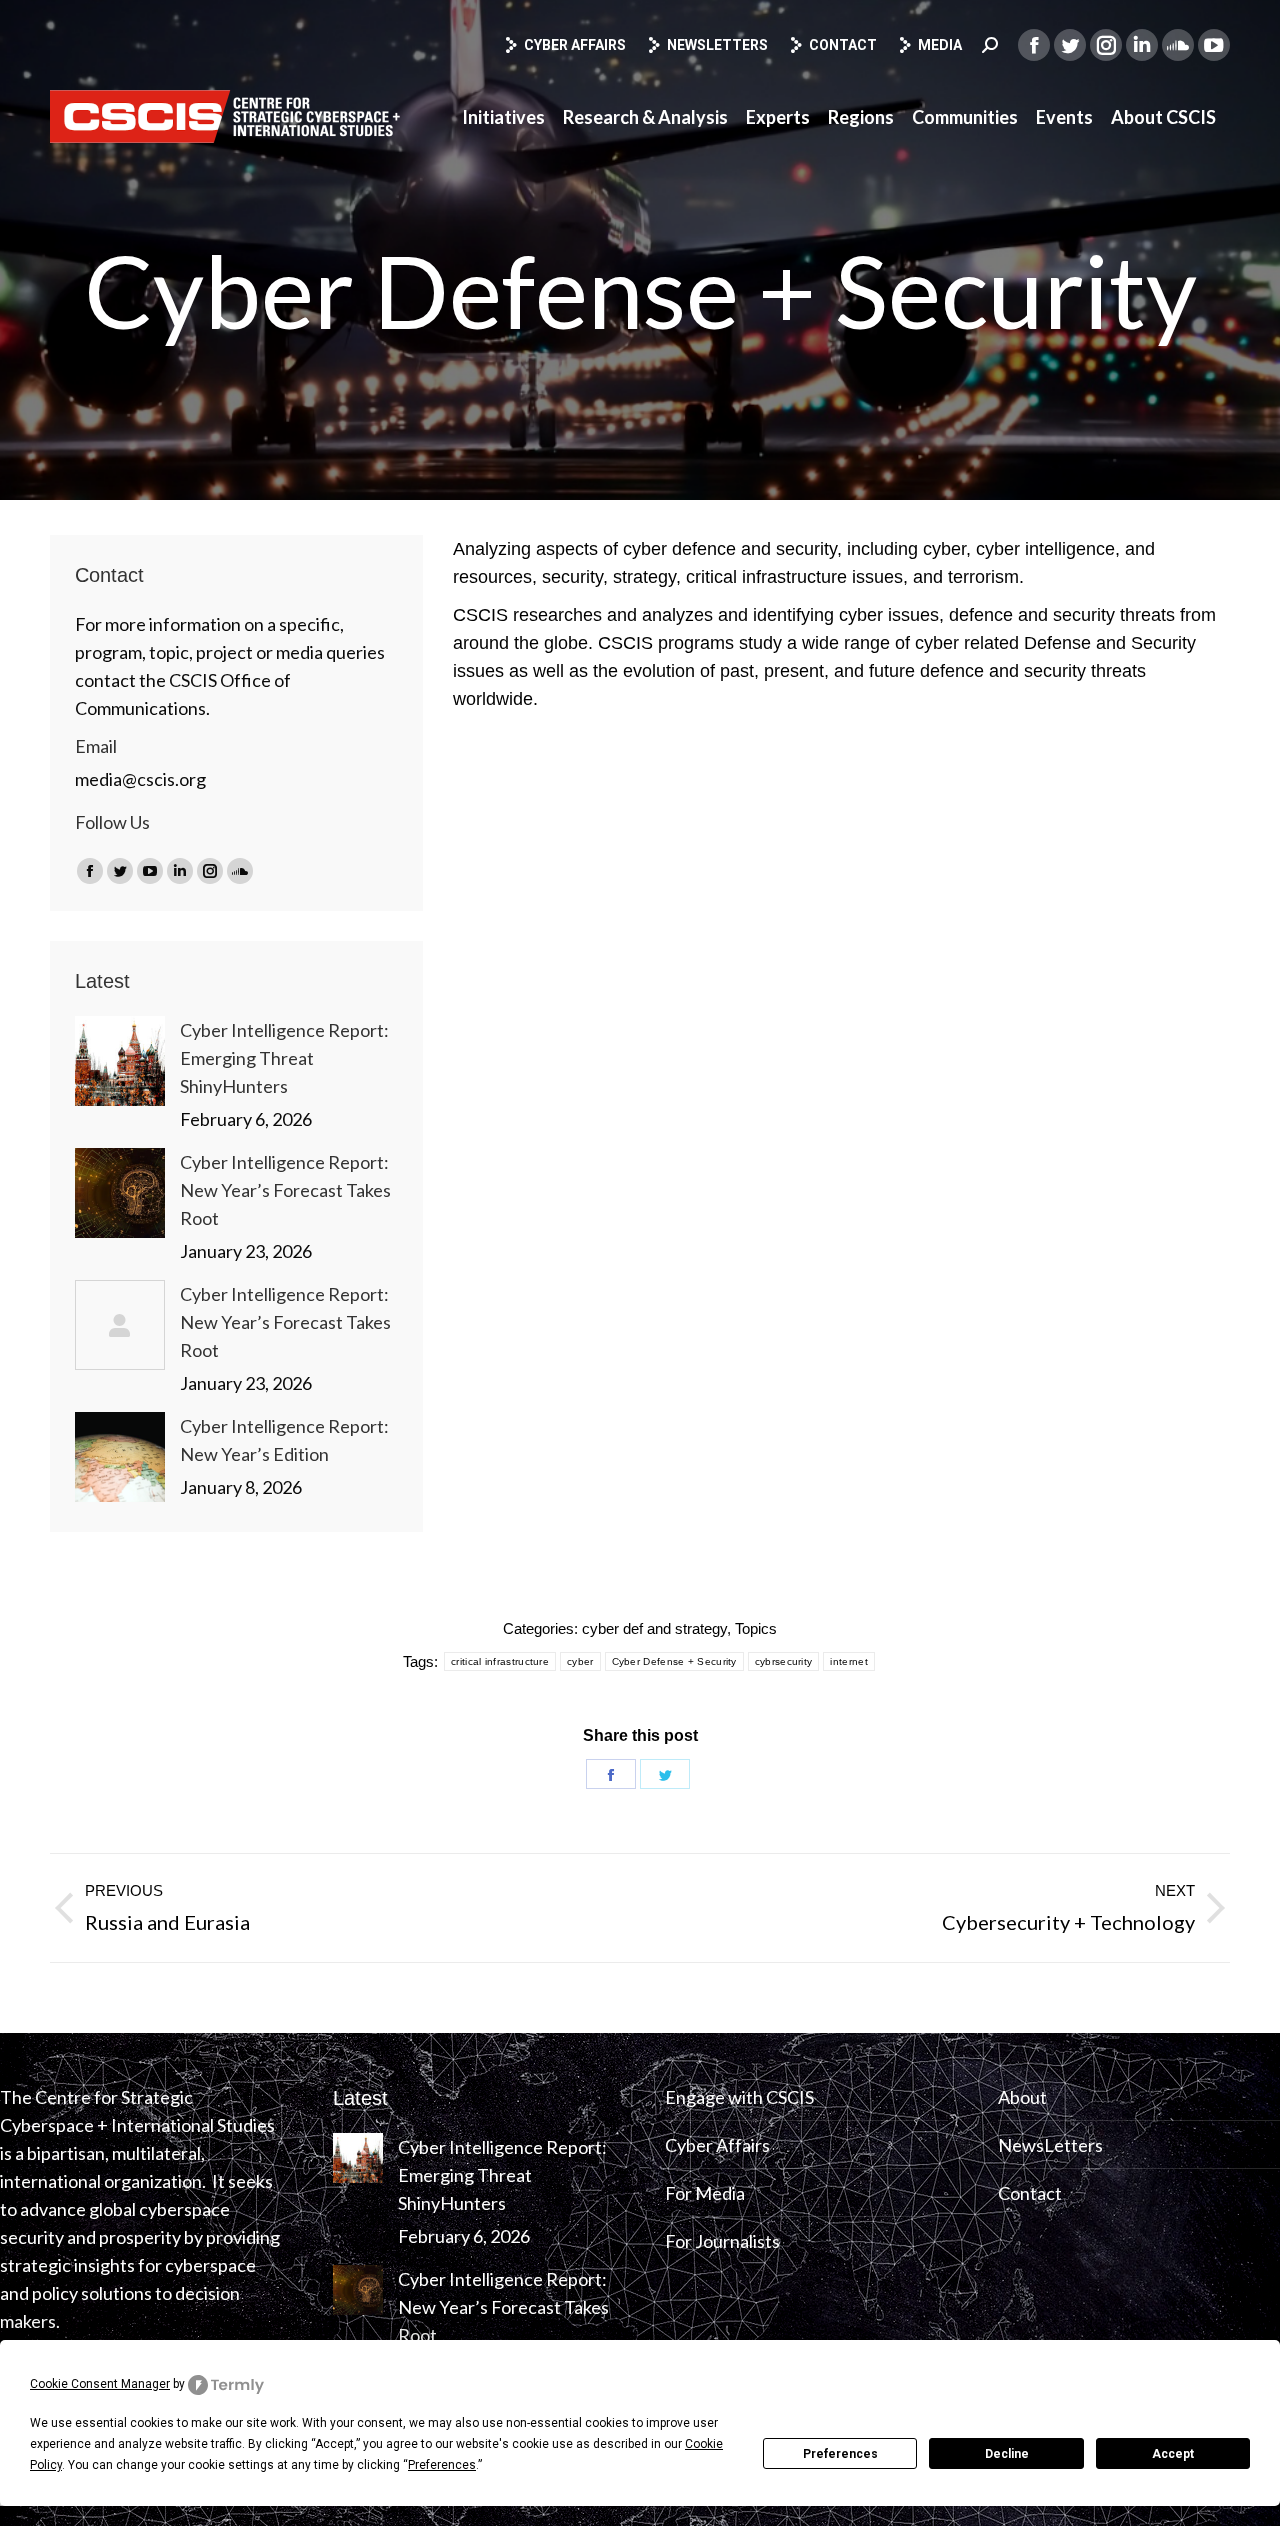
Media (940, 45)
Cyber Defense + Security (674, 1661)
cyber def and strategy (654, 1628)
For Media (705, 2193)
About (1022, 2097)
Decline (1007, 2454)
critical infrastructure (500, 1661)
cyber (580, 1661)
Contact (843, 45)
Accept (1173, 2454)
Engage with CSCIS (739, 2097)
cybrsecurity (784, 1661)
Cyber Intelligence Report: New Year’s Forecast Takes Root (285, 1190)
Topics (756, 1628)
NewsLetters (1050, 2145)
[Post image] (120, 1061)
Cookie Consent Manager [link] (100, 2384)
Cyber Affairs (575, 45)
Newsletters (717, 45)
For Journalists (722, 2241)
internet (848, 1661)
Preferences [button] (442, 2465)
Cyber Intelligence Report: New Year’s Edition (284, 1440)
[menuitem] (503, 117)
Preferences (840, 2454)
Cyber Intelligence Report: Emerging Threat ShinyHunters (284, 1058)
